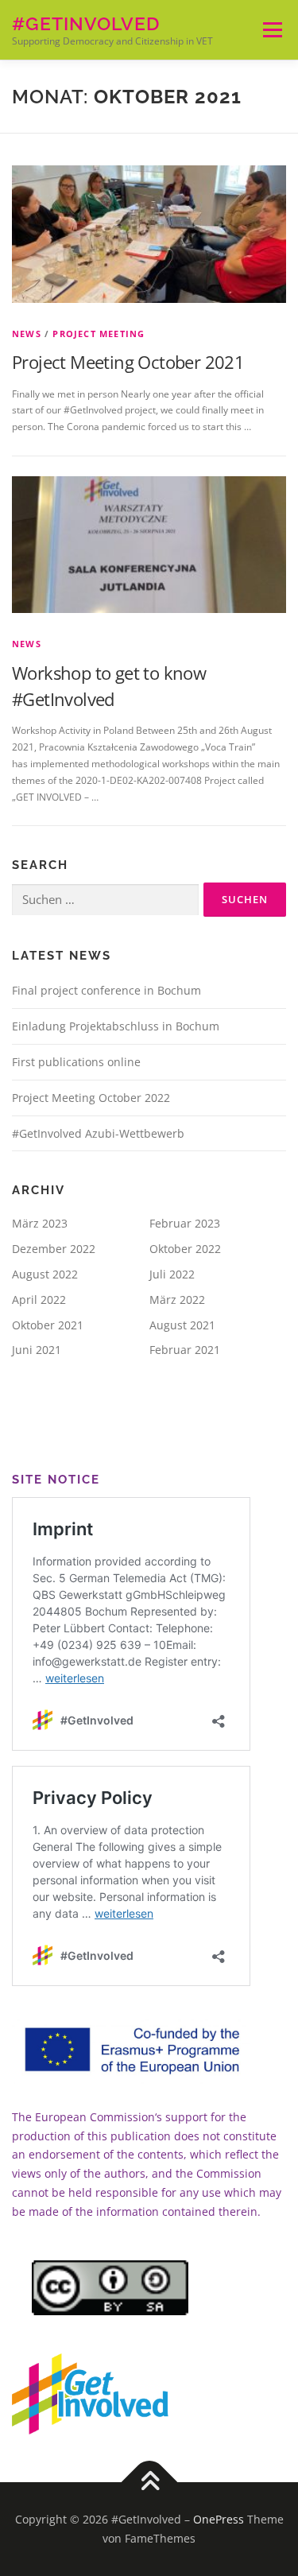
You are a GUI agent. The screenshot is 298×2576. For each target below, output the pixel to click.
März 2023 (40, 1223)
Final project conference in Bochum (106, 990)
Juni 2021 (37, 1350)
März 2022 (177, 1300)
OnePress (219, 2519)
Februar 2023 (185, 1223)
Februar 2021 (185, 1350)
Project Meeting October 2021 (128, 362)
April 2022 (39, 1300)
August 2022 (45, 1274)
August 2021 (182, 1325)
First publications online (76, 1062)
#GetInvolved (86, 23)
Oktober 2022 (185, 1249)
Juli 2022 (172, 1274)
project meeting (99, 334)
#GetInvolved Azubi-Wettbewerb (98, 1133)
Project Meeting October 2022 (91, 1098)
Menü (271, 30)
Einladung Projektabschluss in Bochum (116, 1026)
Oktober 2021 (48, 1325)
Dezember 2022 (54, 1249)
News (27, 334)
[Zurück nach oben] (149, 2483)
